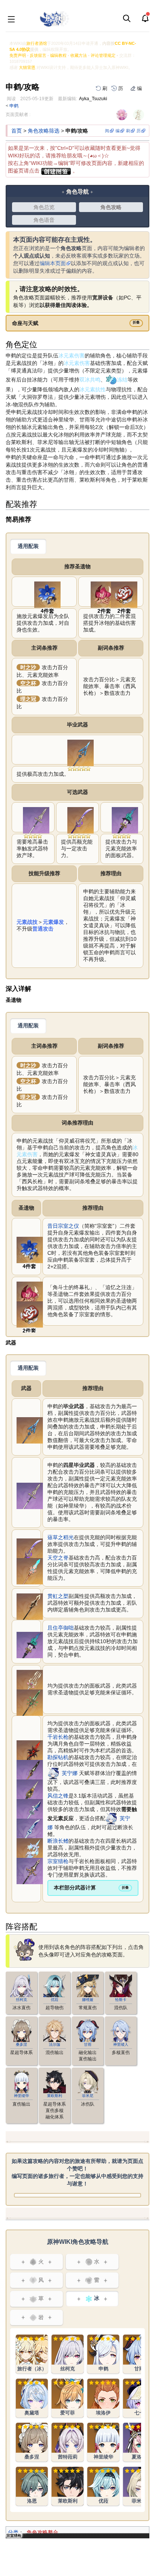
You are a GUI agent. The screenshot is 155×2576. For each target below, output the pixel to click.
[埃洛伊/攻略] (103, 2398)
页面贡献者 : (18, 114)
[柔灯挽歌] (30, 1851)
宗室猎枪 (58, 1861)
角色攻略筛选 (44, 131)
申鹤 (14, 106)
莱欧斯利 (55, 2096)
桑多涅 (21, 2044)
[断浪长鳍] (30, 1831)
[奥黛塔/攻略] (32, 2398)
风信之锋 (58, 1796)
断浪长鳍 (58, 1841)
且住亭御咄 (61, 1628)
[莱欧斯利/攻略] (68, 2486)
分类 (13, 2532)
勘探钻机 (58, 1757)
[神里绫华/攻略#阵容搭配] (21, 2082)
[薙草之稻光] (81, 820)
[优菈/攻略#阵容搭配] (55, 1985)
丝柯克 (21, 2000)
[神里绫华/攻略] (103, 2442)
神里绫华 (21, 2096)
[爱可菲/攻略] (68, 2398)
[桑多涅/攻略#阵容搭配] (21, 2030)
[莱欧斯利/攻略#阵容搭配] (55, 2082)
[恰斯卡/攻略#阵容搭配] (121, 1985)
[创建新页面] (56, 171)
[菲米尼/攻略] (139, 2486)
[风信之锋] (30, 1812)
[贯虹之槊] (30, 1606)
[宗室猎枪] (30, 1871)
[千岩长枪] (30, 1773)
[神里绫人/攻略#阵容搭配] (121, 2030)
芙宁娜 (70, 1773)
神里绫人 (121, 2044)
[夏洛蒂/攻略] (139, 2442)
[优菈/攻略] (103, 2486)
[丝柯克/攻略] (68, 2354)
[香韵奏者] (30, 1683)
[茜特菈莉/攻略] (68, 2442)
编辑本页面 (53, 263)
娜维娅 (88, 2000)
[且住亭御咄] (125, 820)
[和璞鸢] (30, 1702)
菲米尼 (88, 2096)
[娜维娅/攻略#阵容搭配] (88, 1985)
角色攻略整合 (43, 2532)
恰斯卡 (121, 2000)
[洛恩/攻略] (32, 2486)
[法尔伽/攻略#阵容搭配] (55, 2030)
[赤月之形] (30, 1753)
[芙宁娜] (53, 1773)
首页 (17, 131)
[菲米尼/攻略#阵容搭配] (88, 2082)
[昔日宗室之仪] (47, 594)
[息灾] (81, 752)
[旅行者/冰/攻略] (32, 2354)
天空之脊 (58, 1558)
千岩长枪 (58, 1737)
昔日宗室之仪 (63, 1226)
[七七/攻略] (139, 2398)
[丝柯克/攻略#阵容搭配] (21, 1985)
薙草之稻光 (61, 1537)
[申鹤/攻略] (103, 2354)
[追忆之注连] (124, 594)
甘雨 (88, 2044)
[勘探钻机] (30, 1792)
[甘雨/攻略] (139, 2354)
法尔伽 (55, 2044)
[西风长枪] (36, 820)
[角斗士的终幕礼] (104, 594)
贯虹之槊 (58, 1596)
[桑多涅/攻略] (32, 2442)
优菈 (55, 2000)
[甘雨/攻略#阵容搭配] (88, 2030)
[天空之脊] (30, 1571)
